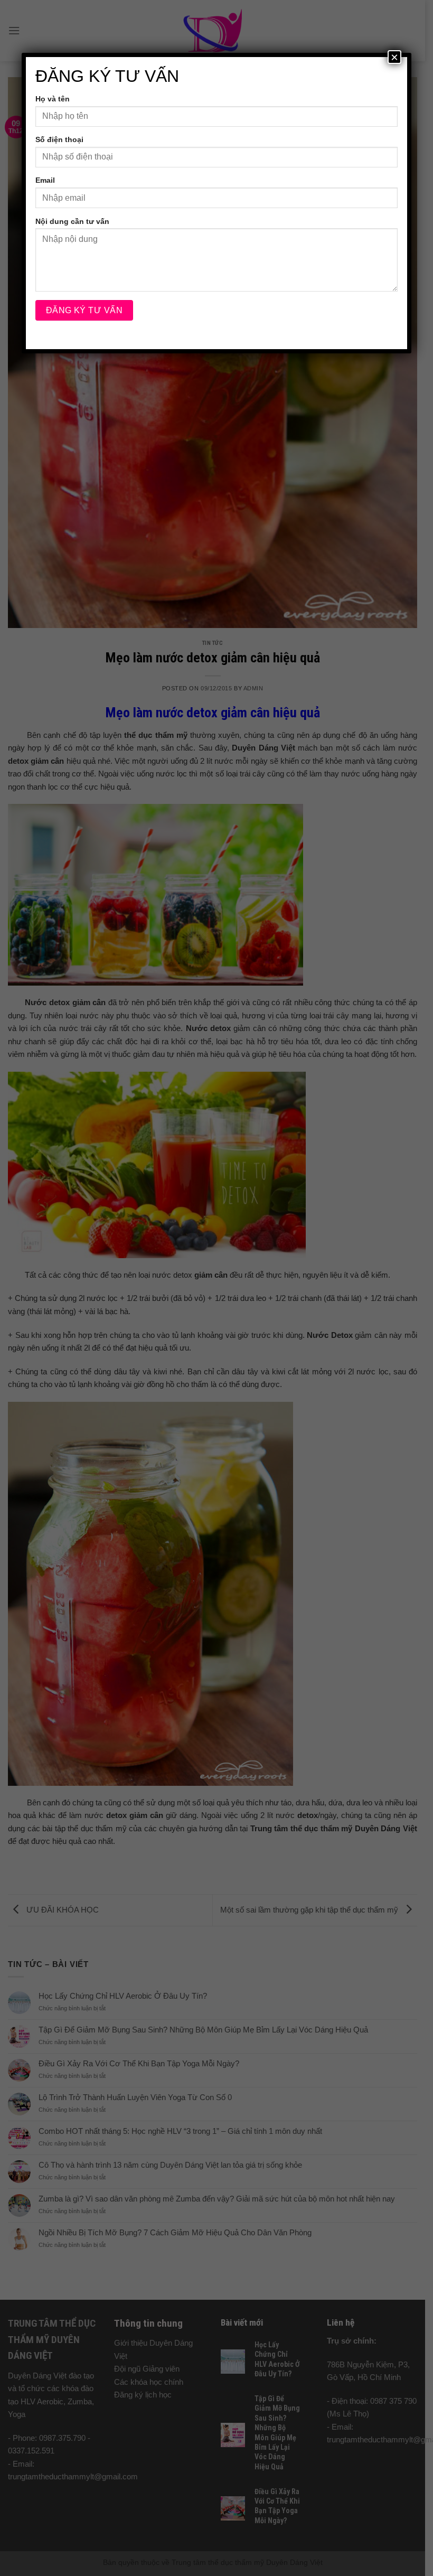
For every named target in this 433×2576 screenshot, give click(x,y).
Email (45, 180)
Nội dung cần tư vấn (72, 221)
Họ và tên (53, 99)
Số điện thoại (59, 139)
